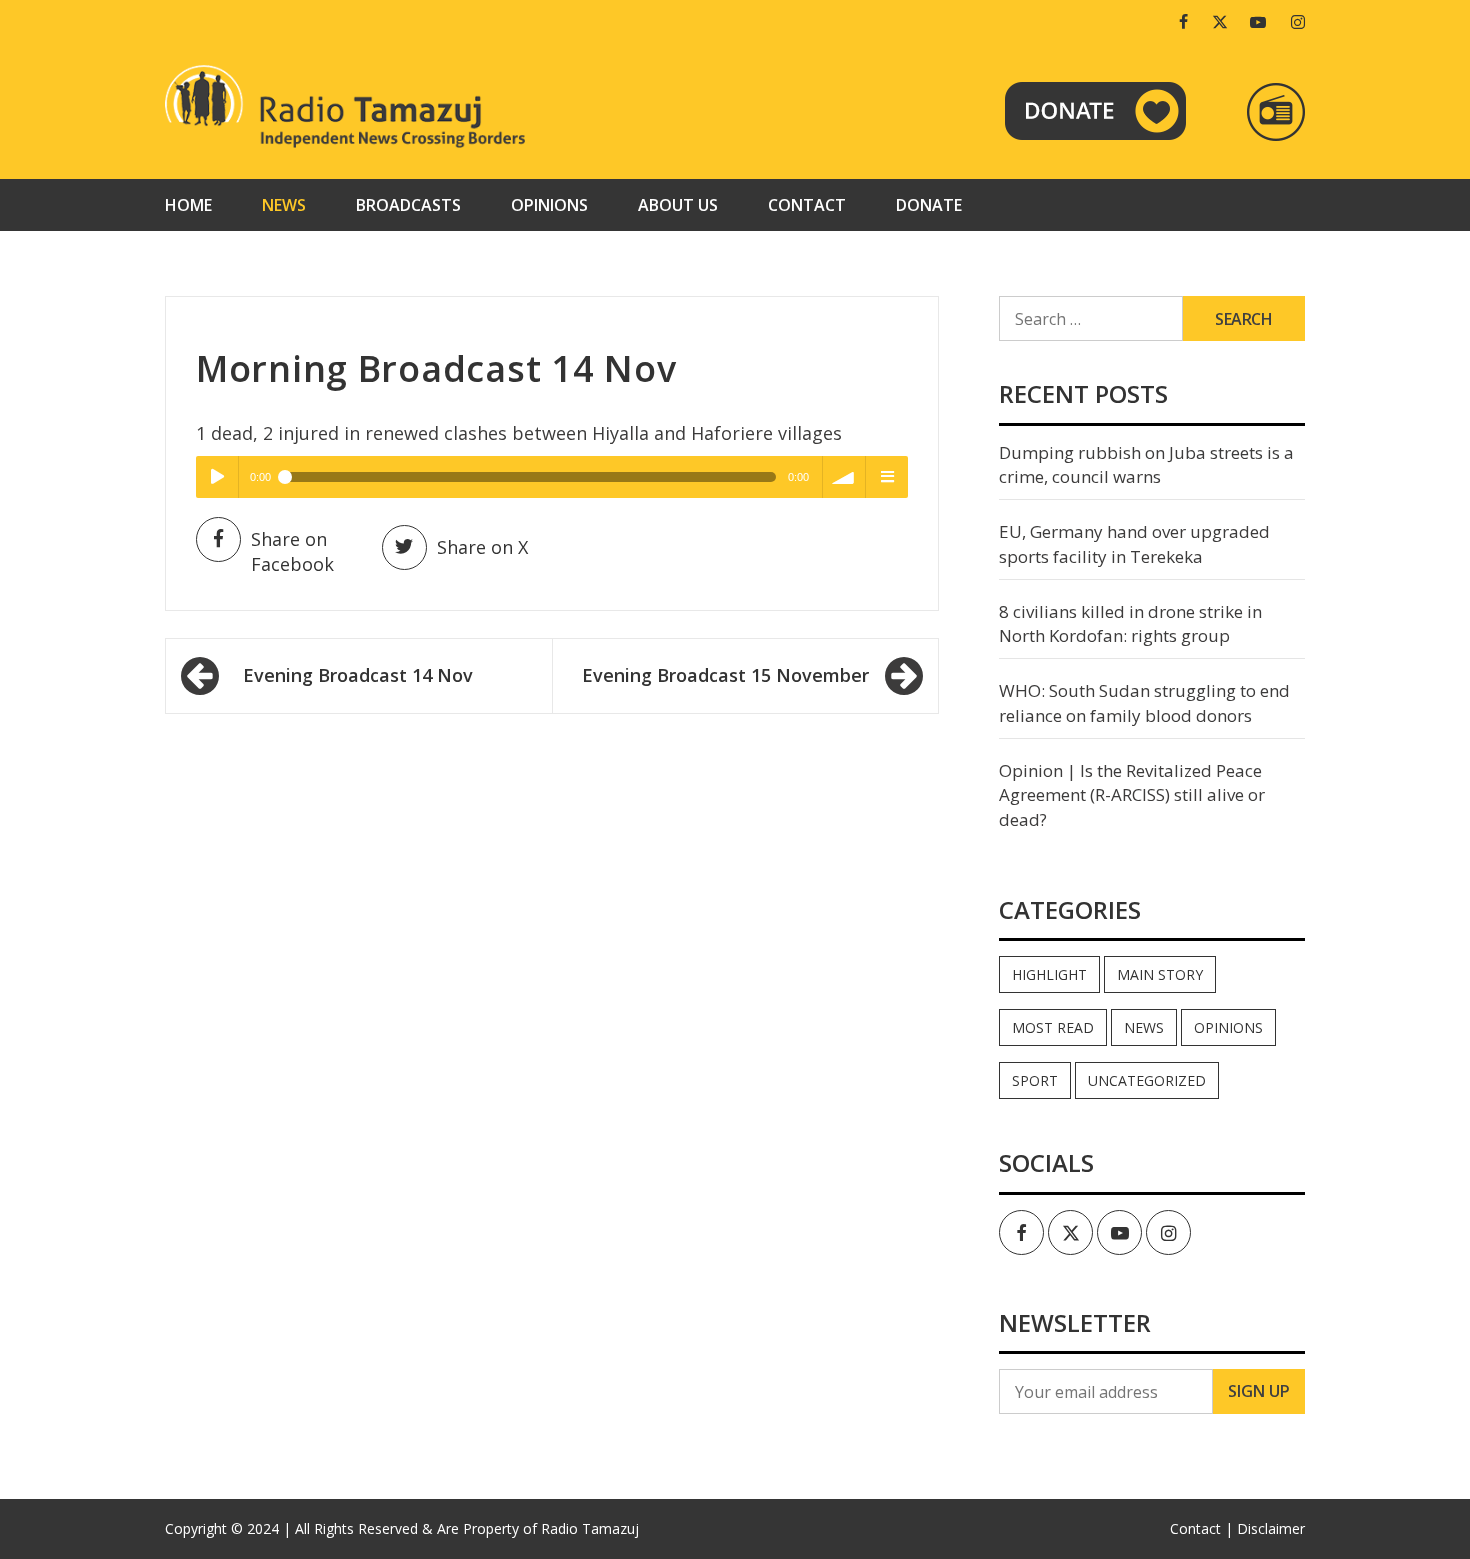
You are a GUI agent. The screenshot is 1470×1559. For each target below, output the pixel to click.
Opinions (549, 205)
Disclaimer (1271, 1528)
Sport (1035, 1080)
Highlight (1049, 974)
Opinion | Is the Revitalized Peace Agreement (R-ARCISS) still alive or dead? (1132, 795)
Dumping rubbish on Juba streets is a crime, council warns (1146, 464)
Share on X (482, 547)
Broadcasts (408, 205)
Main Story (1160, 974)
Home (188, 205)
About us (678, 205)
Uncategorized (1147, 1080)
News (284, 205)
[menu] (887, 477)
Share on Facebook (292, 552)
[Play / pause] (217, 477)
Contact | (1201, 1528)
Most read (1053, 1027)
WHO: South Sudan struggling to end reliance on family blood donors (1144, 702)
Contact (807, 205)
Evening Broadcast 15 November (725, 675)
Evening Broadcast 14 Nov (358, 675)
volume (844, 477)
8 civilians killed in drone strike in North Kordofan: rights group (1130, 623)
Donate (929, 205)
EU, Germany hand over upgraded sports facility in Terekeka (1134, 543)
